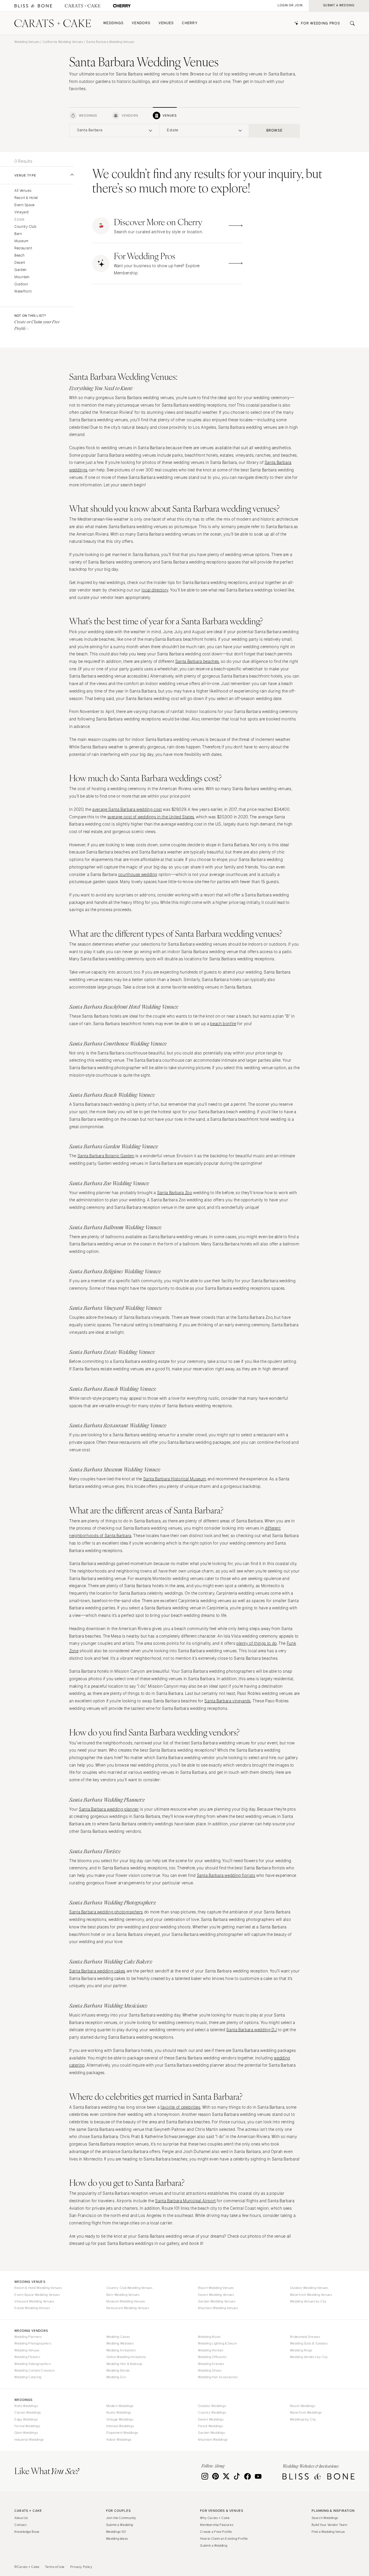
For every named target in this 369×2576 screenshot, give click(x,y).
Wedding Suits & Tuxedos (309, 2343)
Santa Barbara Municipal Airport (186, 2201)
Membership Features (217, 2525)
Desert (20, 263)
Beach (19, 256)
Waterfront (23, 292)
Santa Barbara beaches (197, 662)
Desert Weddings (211, 2419)
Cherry (190, 23)
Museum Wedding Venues (126, 2301)
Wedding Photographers (33, 2343)
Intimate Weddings (120, 2426)
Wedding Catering (28, 2377)
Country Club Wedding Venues (129, 2288)
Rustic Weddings (119, 2412)
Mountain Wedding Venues (218, 2308)
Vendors (141, 23)
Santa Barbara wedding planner (109, 1809)
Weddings (113, 23)
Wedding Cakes (118, 2337)
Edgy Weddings (26, 2419)
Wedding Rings (301, 2350)
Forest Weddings (210, 2426)
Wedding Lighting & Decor (218, 2343)
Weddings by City (303, 2419)
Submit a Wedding (120, 2525)
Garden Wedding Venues (217, 2301)
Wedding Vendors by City (309, 2357)
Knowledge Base (27, 2532)
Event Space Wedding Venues (37, 2295)
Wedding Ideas (117, 2539)
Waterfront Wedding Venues (311, 2295)
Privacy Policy (81, 2567)
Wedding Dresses (211, 2364)
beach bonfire (223, 1024)
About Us (21, 2518)
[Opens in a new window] (33, 6)
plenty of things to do (257, 1643)
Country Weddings (212, 2412)
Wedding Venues (27, 42)
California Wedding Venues (63, 42)
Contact (20, 2525)
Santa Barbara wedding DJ (252, 2030)
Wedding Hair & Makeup (124, 2364)
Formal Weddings (27, 2426)
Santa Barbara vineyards (228, 1701)
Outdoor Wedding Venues (309, 2288)
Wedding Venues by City (308, 2301)
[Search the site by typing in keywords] (350, 23)
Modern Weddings (120, 2406)
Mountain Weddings (213, 2440)
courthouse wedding (138, 875)
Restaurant (23, 248)
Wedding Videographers (33, 2364)
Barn (18, 234)
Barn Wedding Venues (123, 2295)
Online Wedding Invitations (126, 2357)
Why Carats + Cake (215, 2518)
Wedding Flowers (27, 2357)
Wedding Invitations (121, 2350)
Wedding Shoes (210, 2370)
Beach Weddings (303, 2406)
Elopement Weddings (122, 2433)
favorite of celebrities (181, 2107)
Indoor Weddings (119, 2440)
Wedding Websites (120, 2343)
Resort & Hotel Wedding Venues (38, 2288)
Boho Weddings (26, 2406)
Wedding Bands (118, 2370)
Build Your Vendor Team (330, 2525)
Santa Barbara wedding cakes (97, 1971)
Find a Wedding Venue (328, 2532)
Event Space (25, 205)
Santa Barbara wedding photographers (106, 1912)
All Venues (23, 191)
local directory (155, 590)
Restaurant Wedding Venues (128, 2308)
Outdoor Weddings (212, 2406)
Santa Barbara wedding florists (226, 1876)
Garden (21, 270)
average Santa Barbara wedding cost (127, 810)
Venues (166, 23)
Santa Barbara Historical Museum (175, 1479)
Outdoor (21, 284)
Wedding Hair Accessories (218, 2377)
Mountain (22, 277)
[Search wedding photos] (122, 6)
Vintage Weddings (120, 2419)
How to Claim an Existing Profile (224, 2539)
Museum (21, 241)
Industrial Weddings (29, 2440)
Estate (19, 220)
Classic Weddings (28, 2412)
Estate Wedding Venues (32, 2308)
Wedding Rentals (211, 2350)
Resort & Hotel (26, 198)
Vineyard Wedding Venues (34, 2301)
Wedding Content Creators (35, 2370)
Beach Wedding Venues (216, 2288)
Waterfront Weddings (306, 2412)
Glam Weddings (26, 2433)
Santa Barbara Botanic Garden (106, 1156)
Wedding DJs (116, 2377)
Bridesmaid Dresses (305, 2337)
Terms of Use (55, 2567)
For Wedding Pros (321, 23)
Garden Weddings (211, 2433)
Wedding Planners (28, 2337)
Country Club (26, 227)
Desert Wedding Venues (216, 2295)
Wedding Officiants (212, 2357)
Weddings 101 (116, 2532)
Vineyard (22, 212)
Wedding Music (209, 2337)
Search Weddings (325, 2518)
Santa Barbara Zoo (175, 1193)
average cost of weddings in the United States (151, 817)
